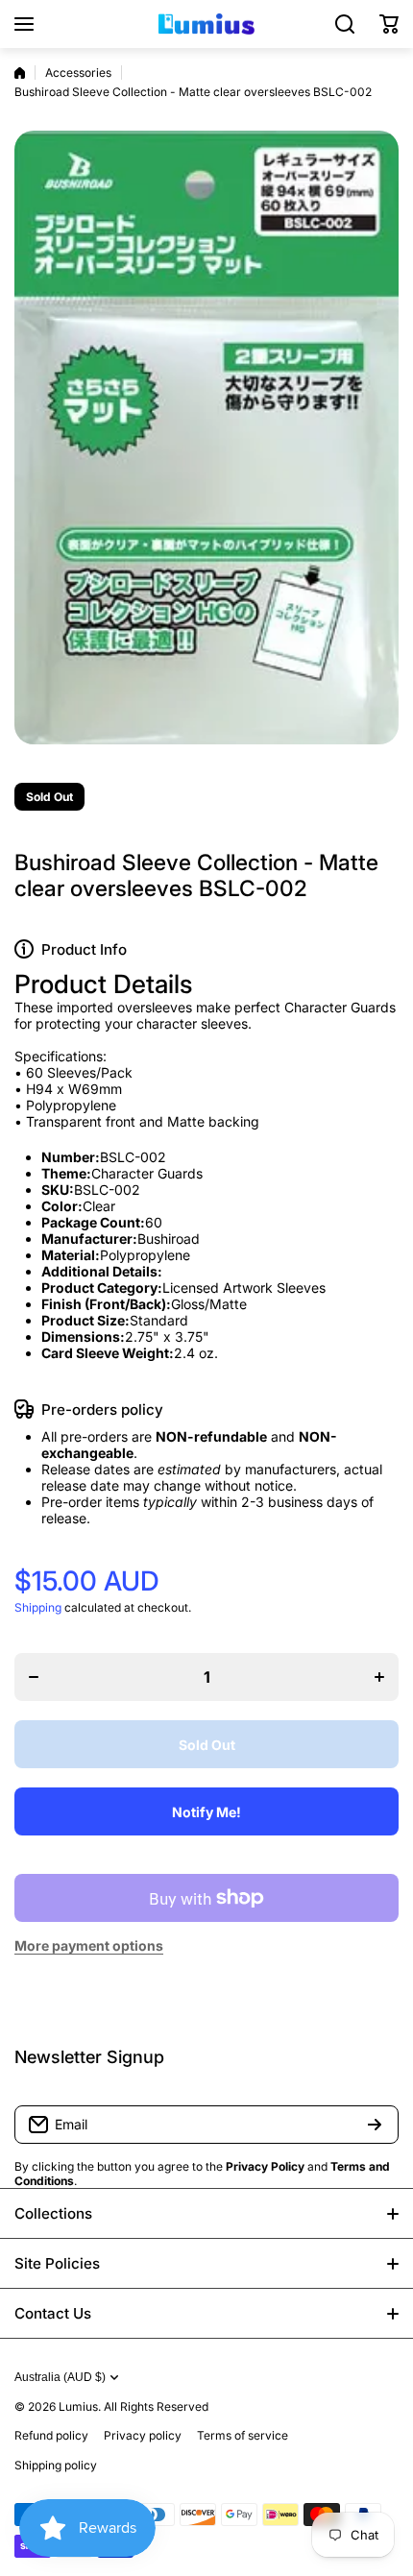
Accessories (78, 73)
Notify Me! (206, 1812)
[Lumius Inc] (206, 24)
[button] (389, 24)
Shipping (38, 1607)
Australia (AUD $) (60, 2377)
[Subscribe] (375, 2125)
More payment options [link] (89, 1945)
